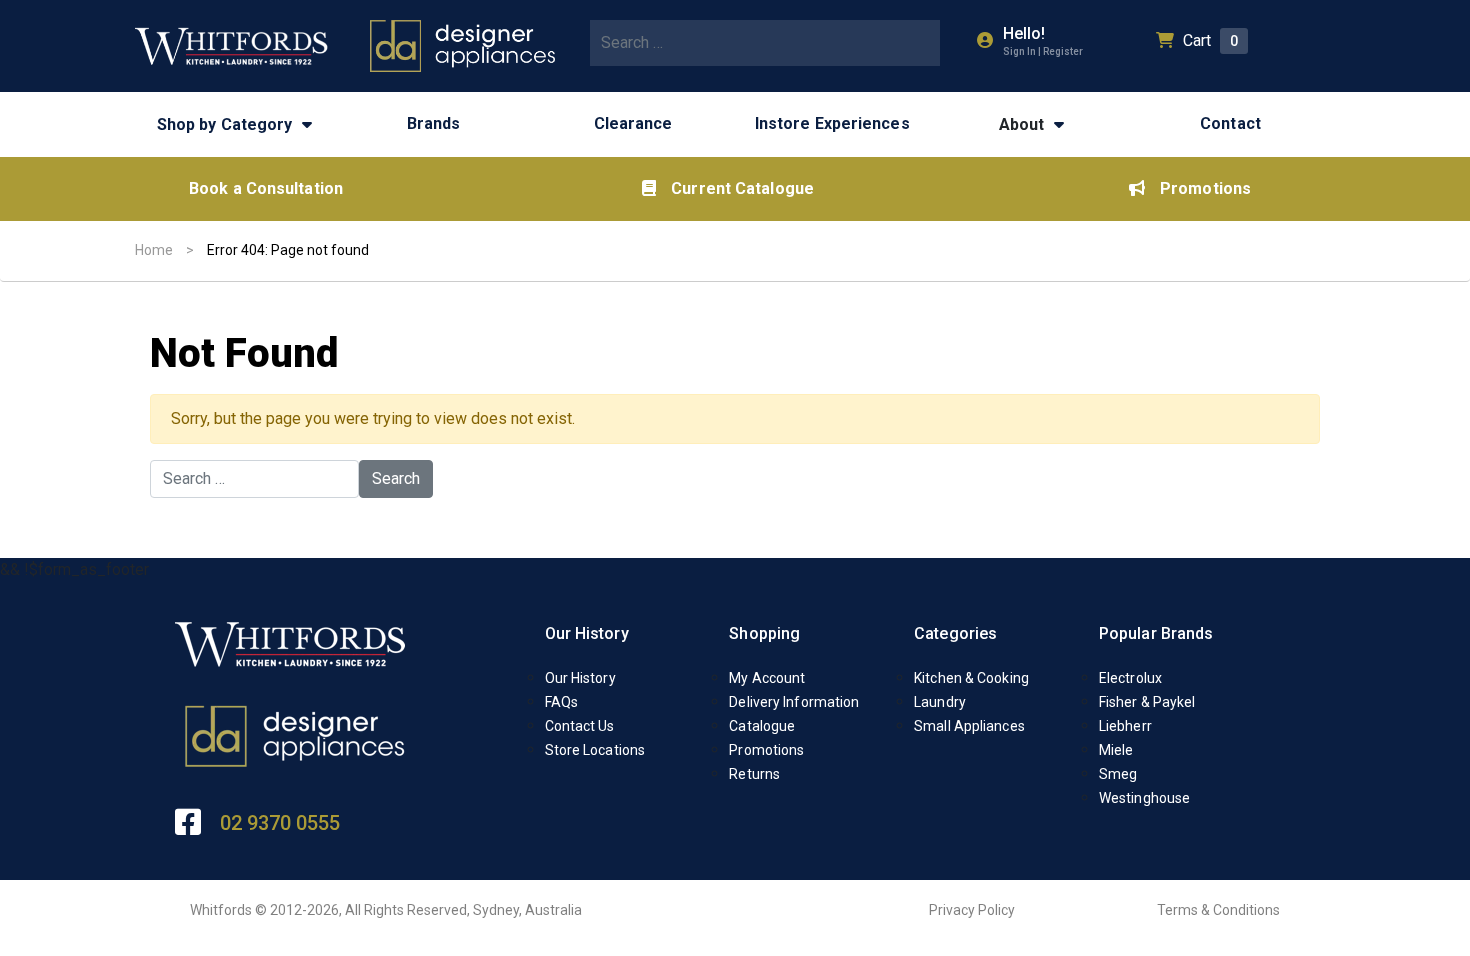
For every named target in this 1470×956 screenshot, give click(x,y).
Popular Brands (1156, 633)
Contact (1230, 123)
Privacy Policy (972, 910)
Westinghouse (1144, 798)
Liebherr (1125, 726)
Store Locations (595, 750)
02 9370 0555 (280, 823)
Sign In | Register (1043, 51)
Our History (587, 633)
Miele (1116, 750)
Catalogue (762, 726)
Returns (754, 774)
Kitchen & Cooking (971, 678)
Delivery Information (794, 702)
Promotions (1205, 188)
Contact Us (580, 726)
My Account (767, 678)
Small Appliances (969, 726)
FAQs (561, 702)
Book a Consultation (266, 188)
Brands (434, 123)
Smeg (1118, 774)
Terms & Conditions (1218, 910)
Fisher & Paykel (1147, 702)
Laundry (940, 702)
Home (154, 250)
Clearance (633, 123)
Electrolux (1130, 678)
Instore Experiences (832, 123)
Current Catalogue (742, 188)
